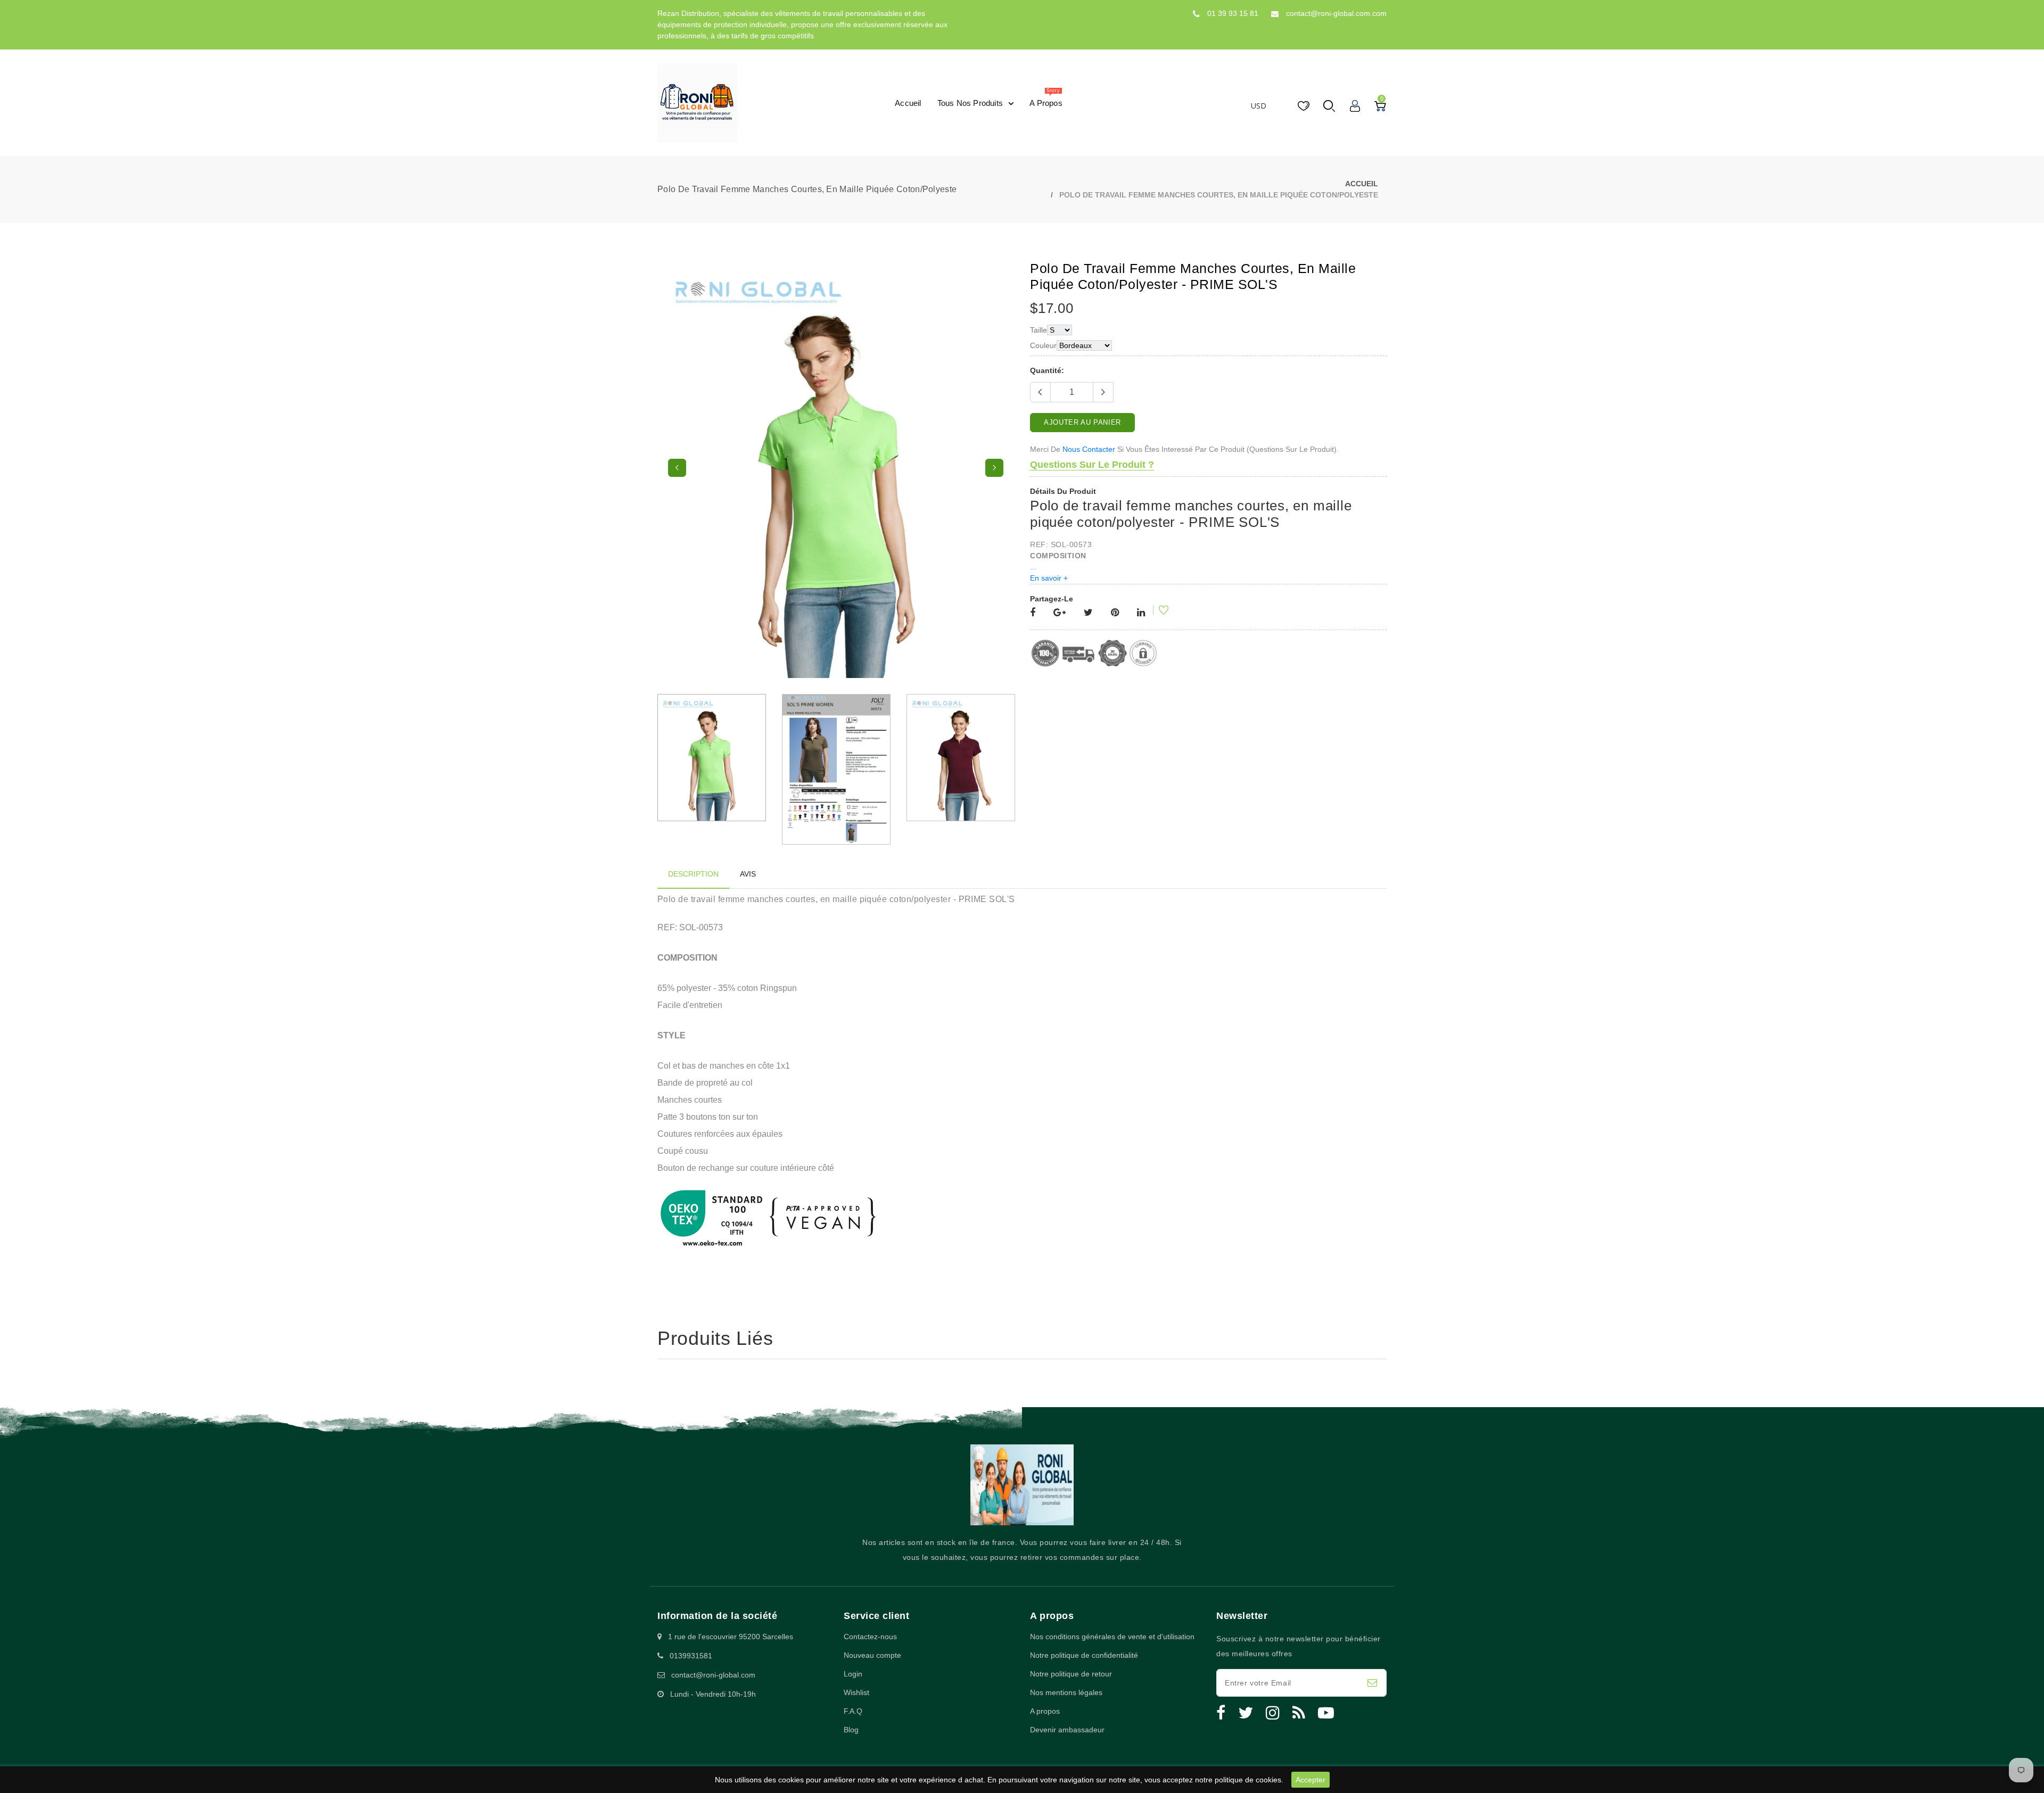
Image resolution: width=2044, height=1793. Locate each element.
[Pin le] (1115, 613)
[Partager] (1033, 613)
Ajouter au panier (1082, 422)
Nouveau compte (872, 1703)
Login (853, 1721)
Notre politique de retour (1071, 1721)
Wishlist (856, 1740)
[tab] (693, 922)
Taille (1039, 330)
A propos (1045, 1758)
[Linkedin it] (1141, 613)
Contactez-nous (870, 1684)
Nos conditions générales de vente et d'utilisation (1112, 1684)
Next (994, 492)
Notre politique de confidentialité (1084, 1703)
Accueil (1362, 184)
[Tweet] (1088, 613)
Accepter (1311, 1780)
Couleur (1043, 345)
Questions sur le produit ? (1092, 465)
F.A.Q (853, 1758)
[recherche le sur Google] (1060, 613)
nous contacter (1089, 449)
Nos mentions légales (1066, 1740)
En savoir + (1049, 578)
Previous (677, 492)
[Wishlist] (1157, 612)
